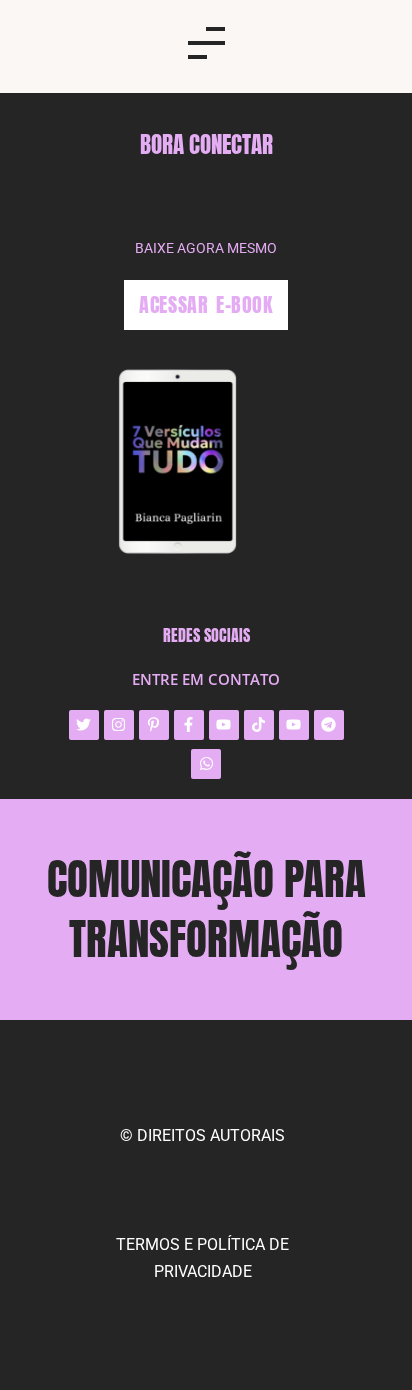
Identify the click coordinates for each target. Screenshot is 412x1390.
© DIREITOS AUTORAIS (202, 1135)
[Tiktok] (259, 725)
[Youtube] (224, 725)
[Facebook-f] (189, 725)
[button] (206, 46)
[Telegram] (329, 725)
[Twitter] (84, 725)
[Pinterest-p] (154, 725)
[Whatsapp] (206, 764)
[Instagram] (119, 725)
